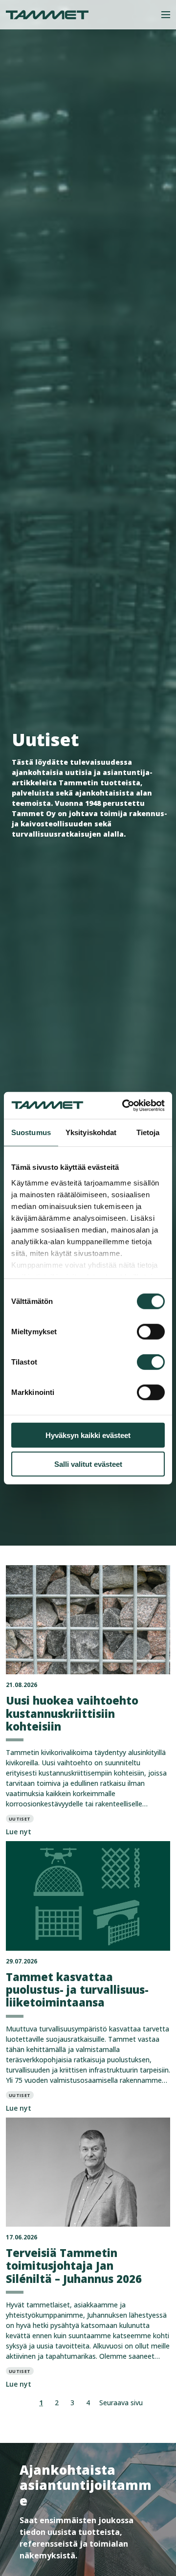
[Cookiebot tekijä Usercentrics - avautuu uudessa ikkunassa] (124, 1105)
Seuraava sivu (121, 2403)
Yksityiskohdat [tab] (91, 1132)
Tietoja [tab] (148, 1132)
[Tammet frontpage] (47, 15)
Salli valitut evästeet (88, 1464)
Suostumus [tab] (31, 1132)
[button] (166, 15)
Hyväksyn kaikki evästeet (88, 1435)
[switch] (151, 1332)
